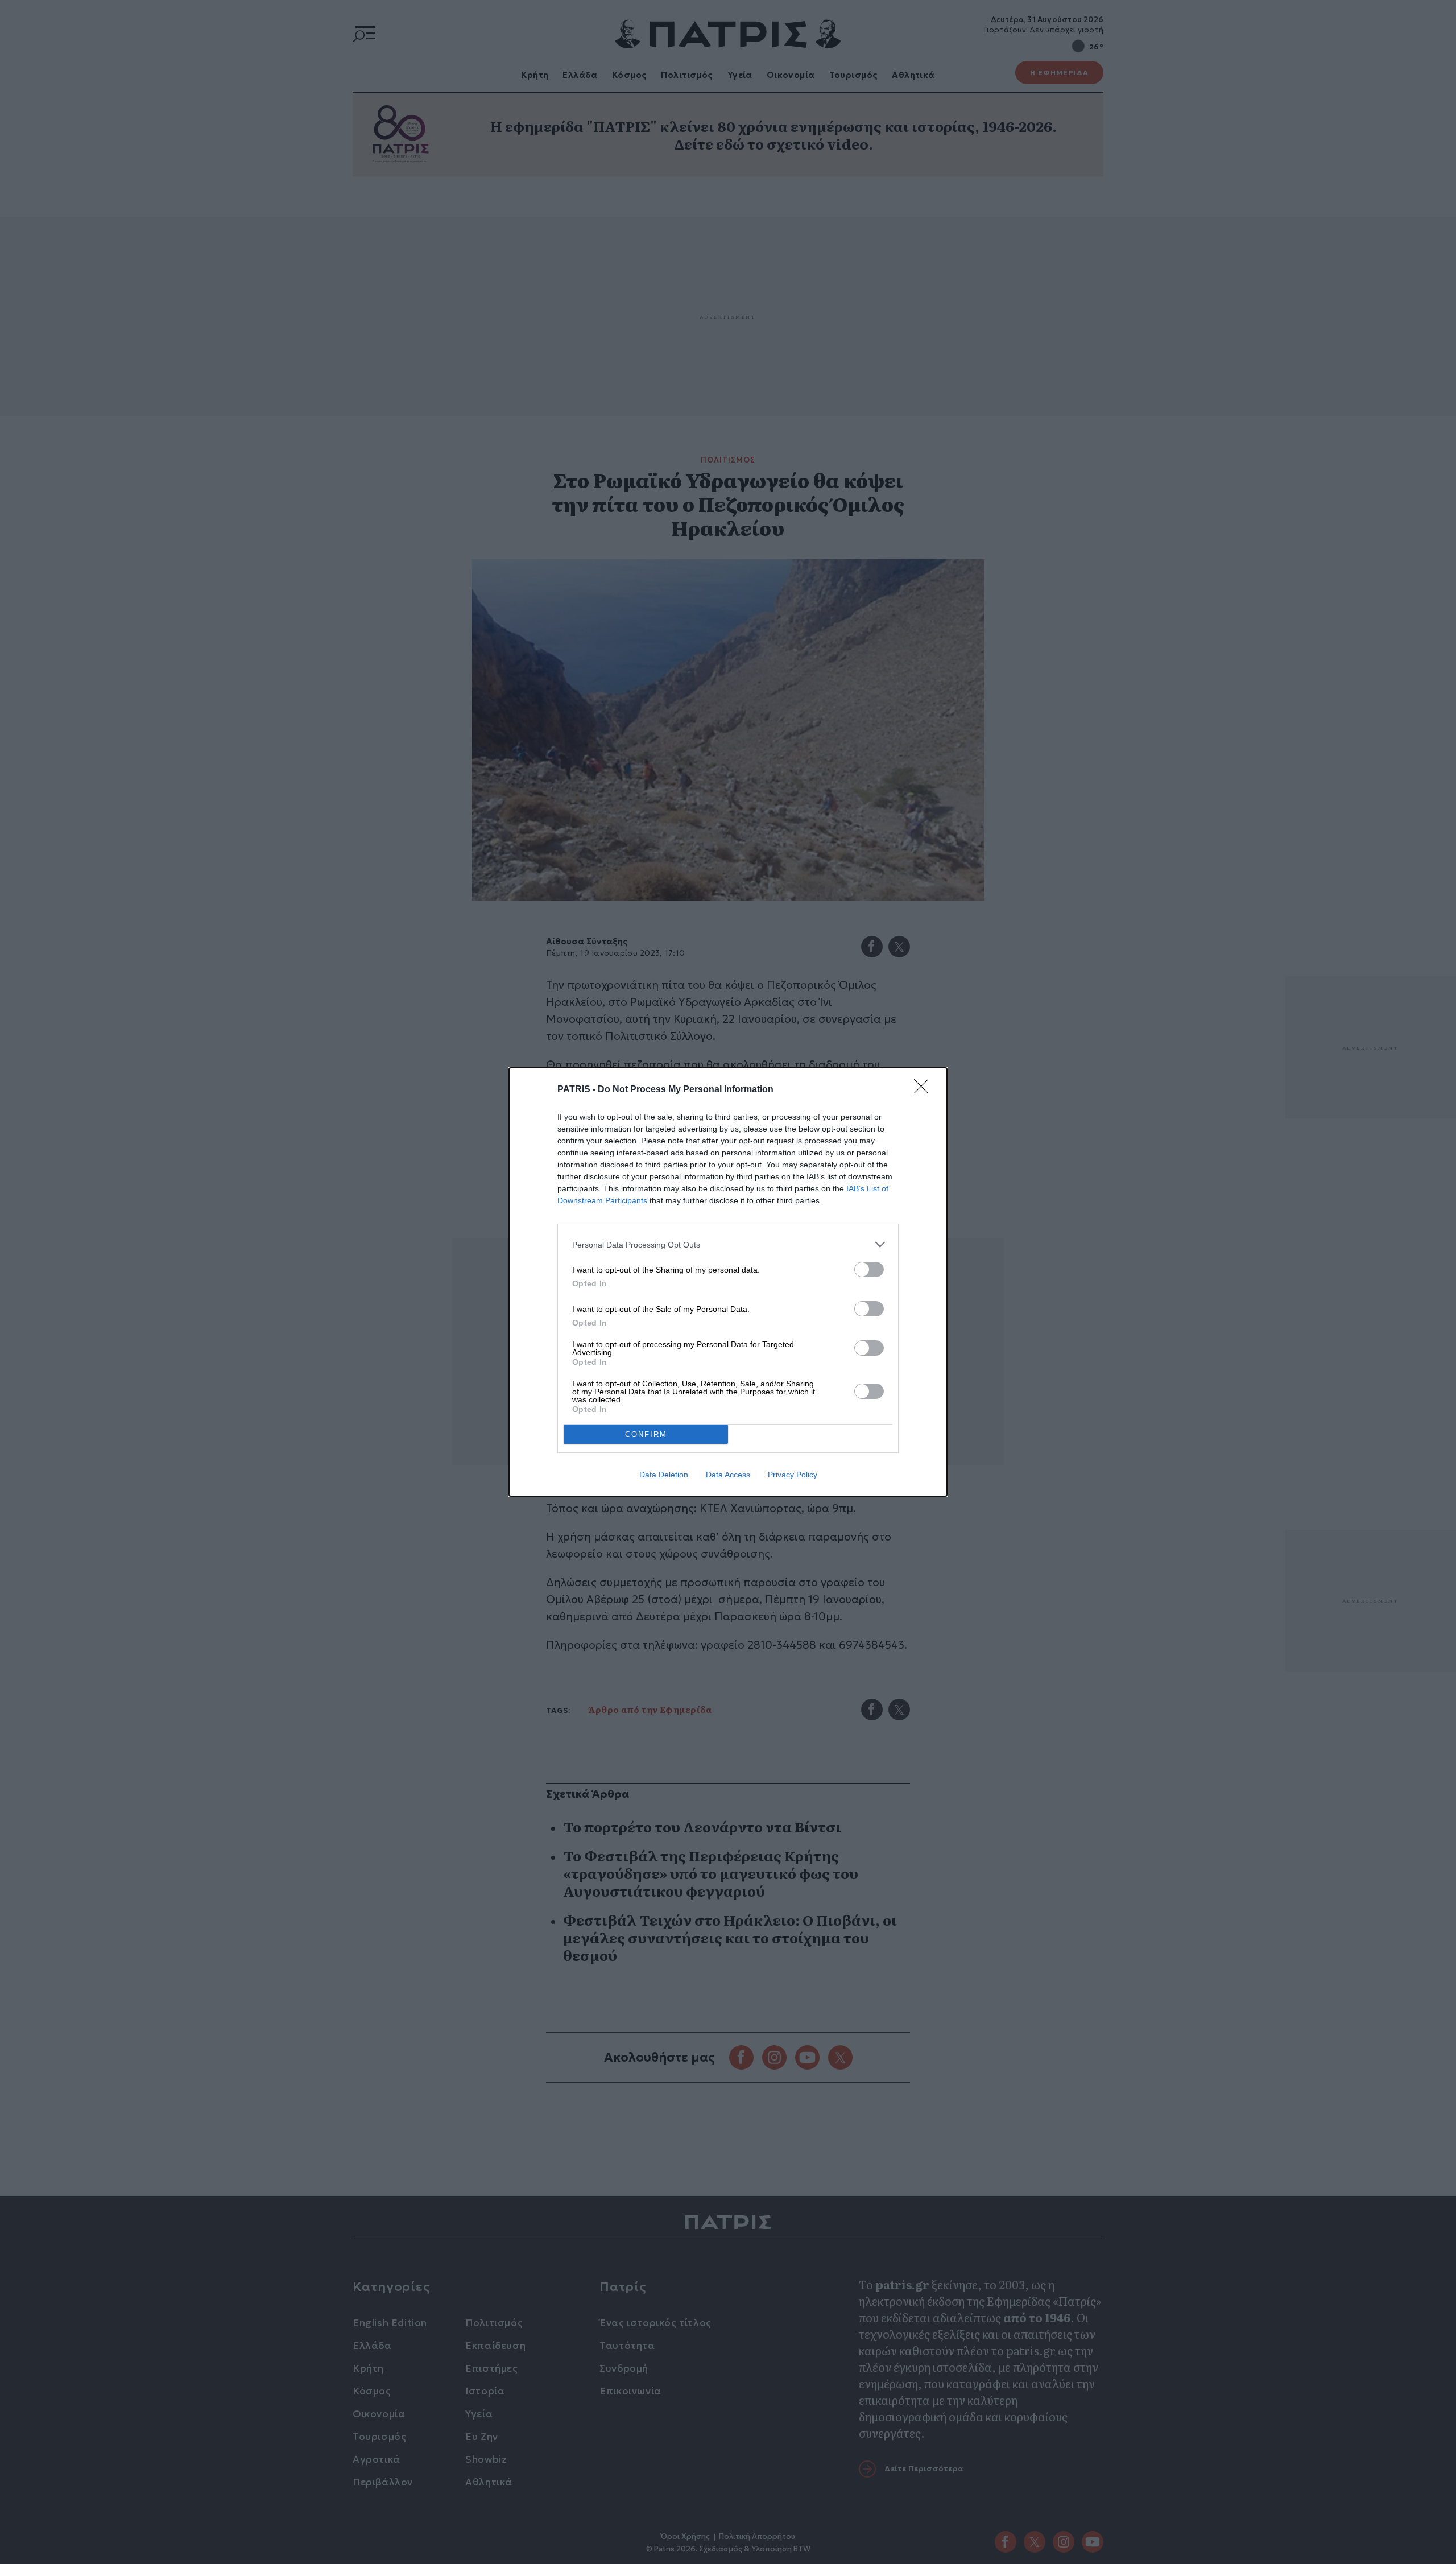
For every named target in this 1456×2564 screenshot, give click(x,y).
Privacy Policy (793, 1475)
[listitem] (728, 1244)
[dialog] (728, 1282)
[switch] (869, 1269)
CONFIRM (646, 1434)
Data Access (728, 1475)
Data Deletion (664, 1475)
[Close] (925, 1090)
